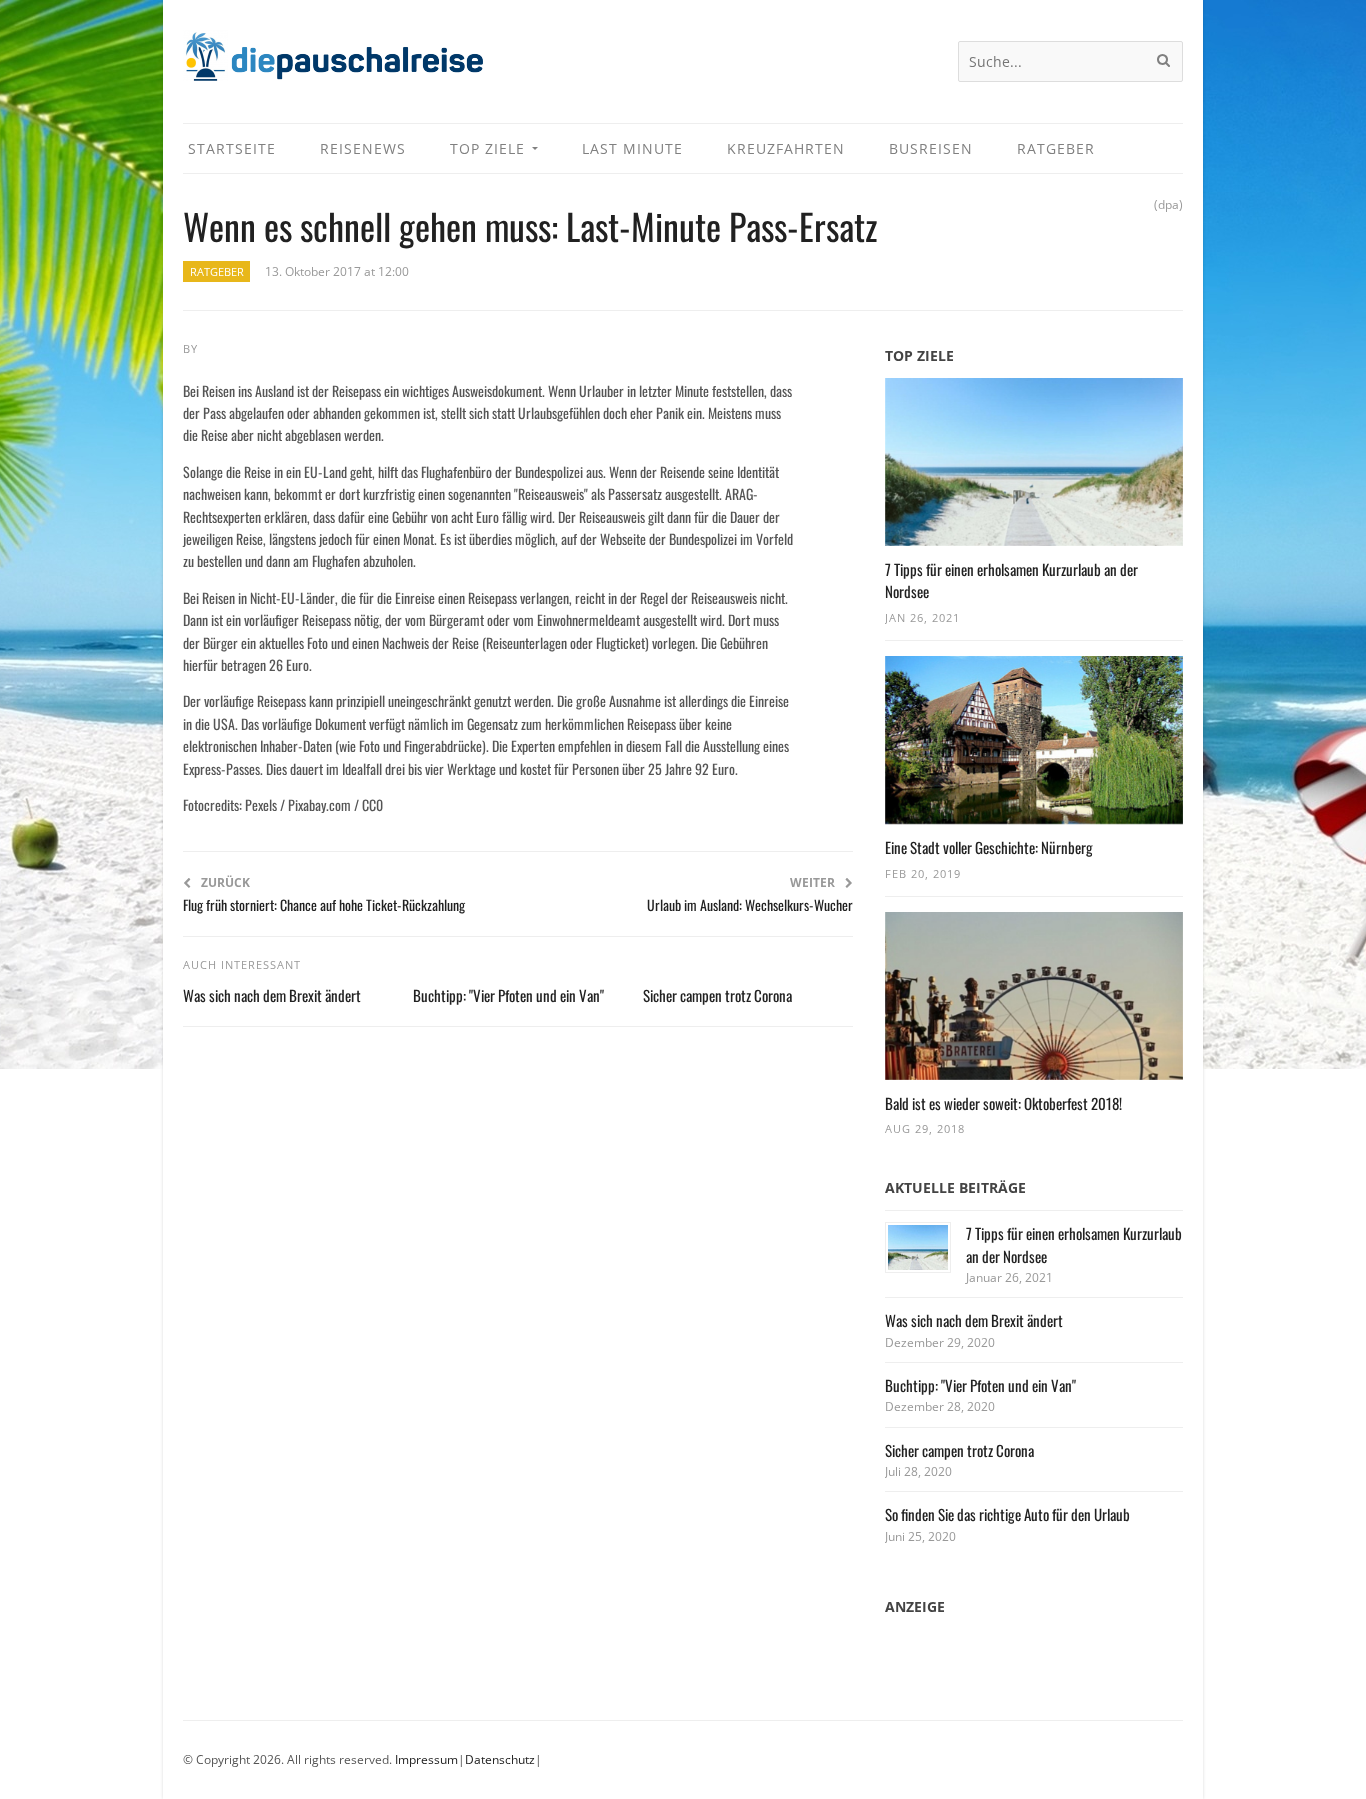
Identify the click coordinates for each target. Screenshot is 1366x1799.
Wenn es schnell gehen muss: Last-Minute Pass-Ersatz (530, 225)
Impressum (426, 1759)
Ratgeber (217, 271)
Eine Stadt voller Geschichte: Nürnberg (989, 847)
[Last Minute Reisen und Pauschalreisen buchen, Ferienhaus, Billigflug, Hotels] (333, 64)
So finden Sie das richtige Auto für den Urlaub (1007, 1514)
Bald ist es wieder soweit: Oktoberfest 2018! (1003, 1103)
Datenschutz (500, 1759)
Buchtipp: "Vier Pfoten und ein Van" (508, 995)
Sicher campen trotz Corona (717, 995)
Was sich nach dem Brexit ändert (272, 995)
